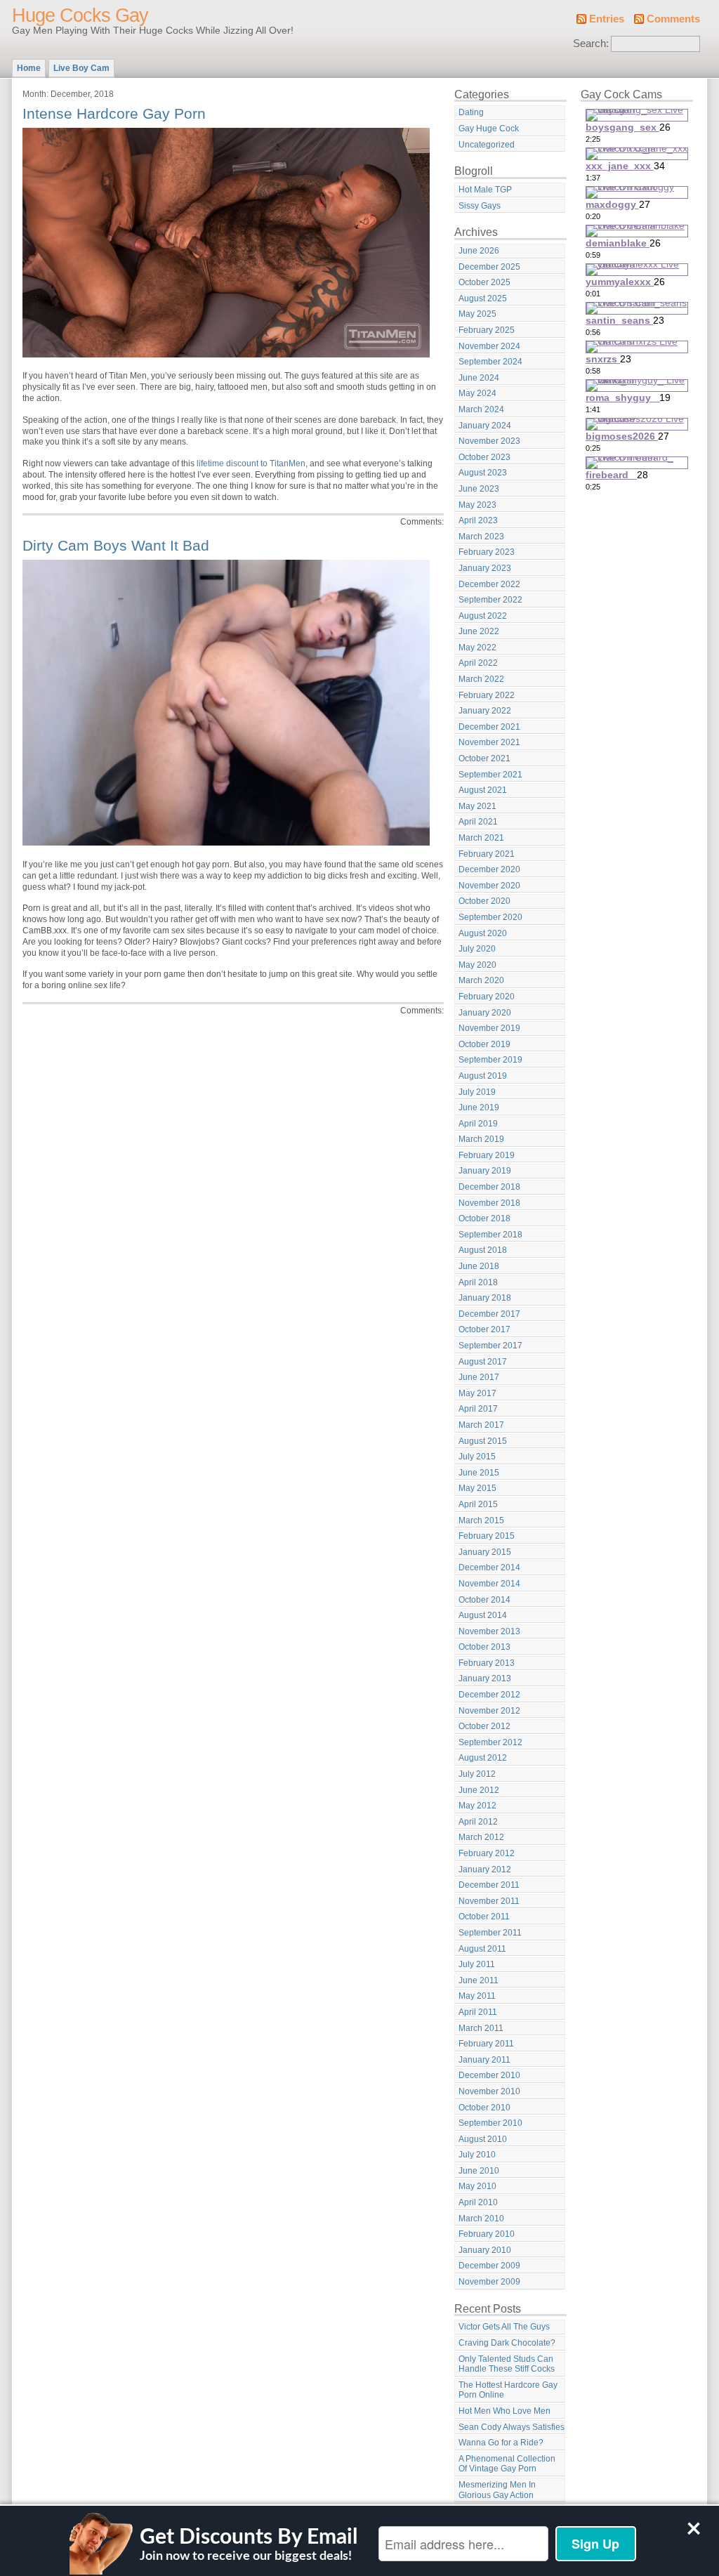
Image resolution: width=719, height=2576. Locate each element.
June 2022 (479, 631)
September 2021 (490, 775)
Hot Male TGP (485, 190)
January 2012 (485, 1869)
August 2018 (483, 1250)
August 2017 (483, 1362)
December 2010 (489, 2075)
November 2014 (489, 1584)
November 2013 (489, 1631)
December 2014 (489, 1568)
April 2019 (478, 1124)
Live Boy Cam (81, 68)
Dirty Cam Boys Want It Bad (116, 545)
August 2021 (483, 790)
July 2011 (477, 1964)
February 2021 (487, 854)
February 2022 (487, 695)
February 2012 (487, 1853)
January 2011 (484, 2060)
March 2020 (481, 980)
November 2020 (489, 886)
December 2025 (489, 267)
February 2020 (487, 997)
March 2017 (481, 1425)
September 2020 (490, 917)
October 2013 (484, 1647)
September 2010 (490, 2123)
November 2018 (489, 1203)
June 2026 (479, 251)
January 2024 (485, 426)
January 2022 (485, 711)
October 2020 (484, 901)
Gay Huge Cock (489, 129)
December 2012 (489, 1695)
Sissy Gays (480, 206)
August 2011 (482, 1949)
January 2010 (485, 2250)
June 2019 (479, 1108)
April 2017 (478, 1409)
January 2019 (485, 1171)
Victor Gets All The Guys (504, 2327)
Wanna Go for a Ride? (501, 2443)
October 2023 (484, 457)
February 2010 (487, 2234)
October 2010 (484, 2108)
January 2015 (485, 1552)
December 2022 (489, 584)
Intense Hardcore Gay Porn (114, 113)
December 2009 (489, 2266)
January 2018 (485, 1298)
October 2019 (484, 1044)
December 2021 (489, 727)
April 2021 (478, 822)
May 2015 (477, 1488)
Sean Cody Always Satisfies (512, 2427)
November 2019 (489, 1028)
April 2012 (478, 1822)
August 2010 (483, 2139)
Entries (607, 19)
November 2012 (489, 1711)
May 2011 (477, 1996)
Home (29, 68)
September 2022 (490, 600)
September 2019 (490, 1060)
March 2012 (481, 1837)
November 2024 (489, 346)
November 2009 (489, 2282)
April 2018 (478, 1282)
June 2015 (479, 1473)
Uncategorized (487, 145)
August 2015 (483, 1441)
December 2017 (489, 1314)
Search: (591, 44)
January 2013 (485, 1678)
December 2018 (489, 1187)
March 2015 (481, 1520)
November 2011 (489, 1901)
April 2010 (478, 2202)
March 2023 (481, 537)
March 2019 (481, 1139)
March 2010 (481, 2219)
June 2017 (479, 1377)
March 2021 (481, 838)
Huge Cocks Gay (80, 15)
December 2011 (489, 1885)
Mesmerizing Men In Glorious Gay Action (497, 2490)
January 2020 (485, 1013)
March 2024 (481, 409)
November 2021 (489, 742)
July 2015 (477, 1457)
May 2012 (477, 1806)
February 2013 (487, 1663)
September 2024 (490, 362)
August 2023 (483, 473)
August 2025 (483, 298)
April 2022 (478, 663)
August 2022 (483, 616)
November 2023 (489, 441)
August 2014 (483, 1615)
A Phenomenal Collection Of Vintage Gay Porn (507, 2464)
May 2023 (477, 505)
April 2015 (478, 1504)
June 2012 (479, 1790)
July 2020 (477, 949)
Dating (471, 112)
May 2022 (477, 648)
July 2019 (477, 1092)
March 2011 (481, 2028)
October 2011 (484, 1917)
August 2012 (483, 1758)
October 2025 (484, 282)
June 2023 (479, 489)
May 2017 (477, 1393)
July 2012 (477, 1774)
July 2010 (477, 2155)
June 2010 (479, 2171)
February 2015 (487, 1536)
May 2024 (477, 393)
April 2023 (478, 520)
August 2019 (483, 1076)
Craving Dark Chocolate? (507, 2343)
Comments (673, 19)
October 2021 (484, 758)
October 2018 (484, 1218)
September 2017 (490, 1346)
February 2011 (486, 2044)
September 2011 (490, 1933)
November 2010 (489, 2091)
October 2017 (484, 1329)
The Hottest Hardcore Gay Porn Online (508, 2390)
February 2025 (487, 330)
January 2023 (485, 568)
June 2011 (479, 1980)
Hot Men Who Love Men (504, 2411)
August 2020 (483, 933)
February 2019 (487, 1155)
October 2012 (484, 1726)
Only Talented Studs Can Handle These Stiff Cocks (507, 2364)
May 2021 (477, 806)
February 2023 (487, 552)
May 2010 (477, 2186)
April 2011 (478, 2012)
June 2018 (479, 1266)
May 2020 (477, 965)
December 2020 (489, 869)
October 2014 (484, 1600)
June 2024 (479, 378)
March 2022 (481, 679)
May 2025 (477, 314)
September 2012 (490, 1742)
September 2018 (490, 1235)
